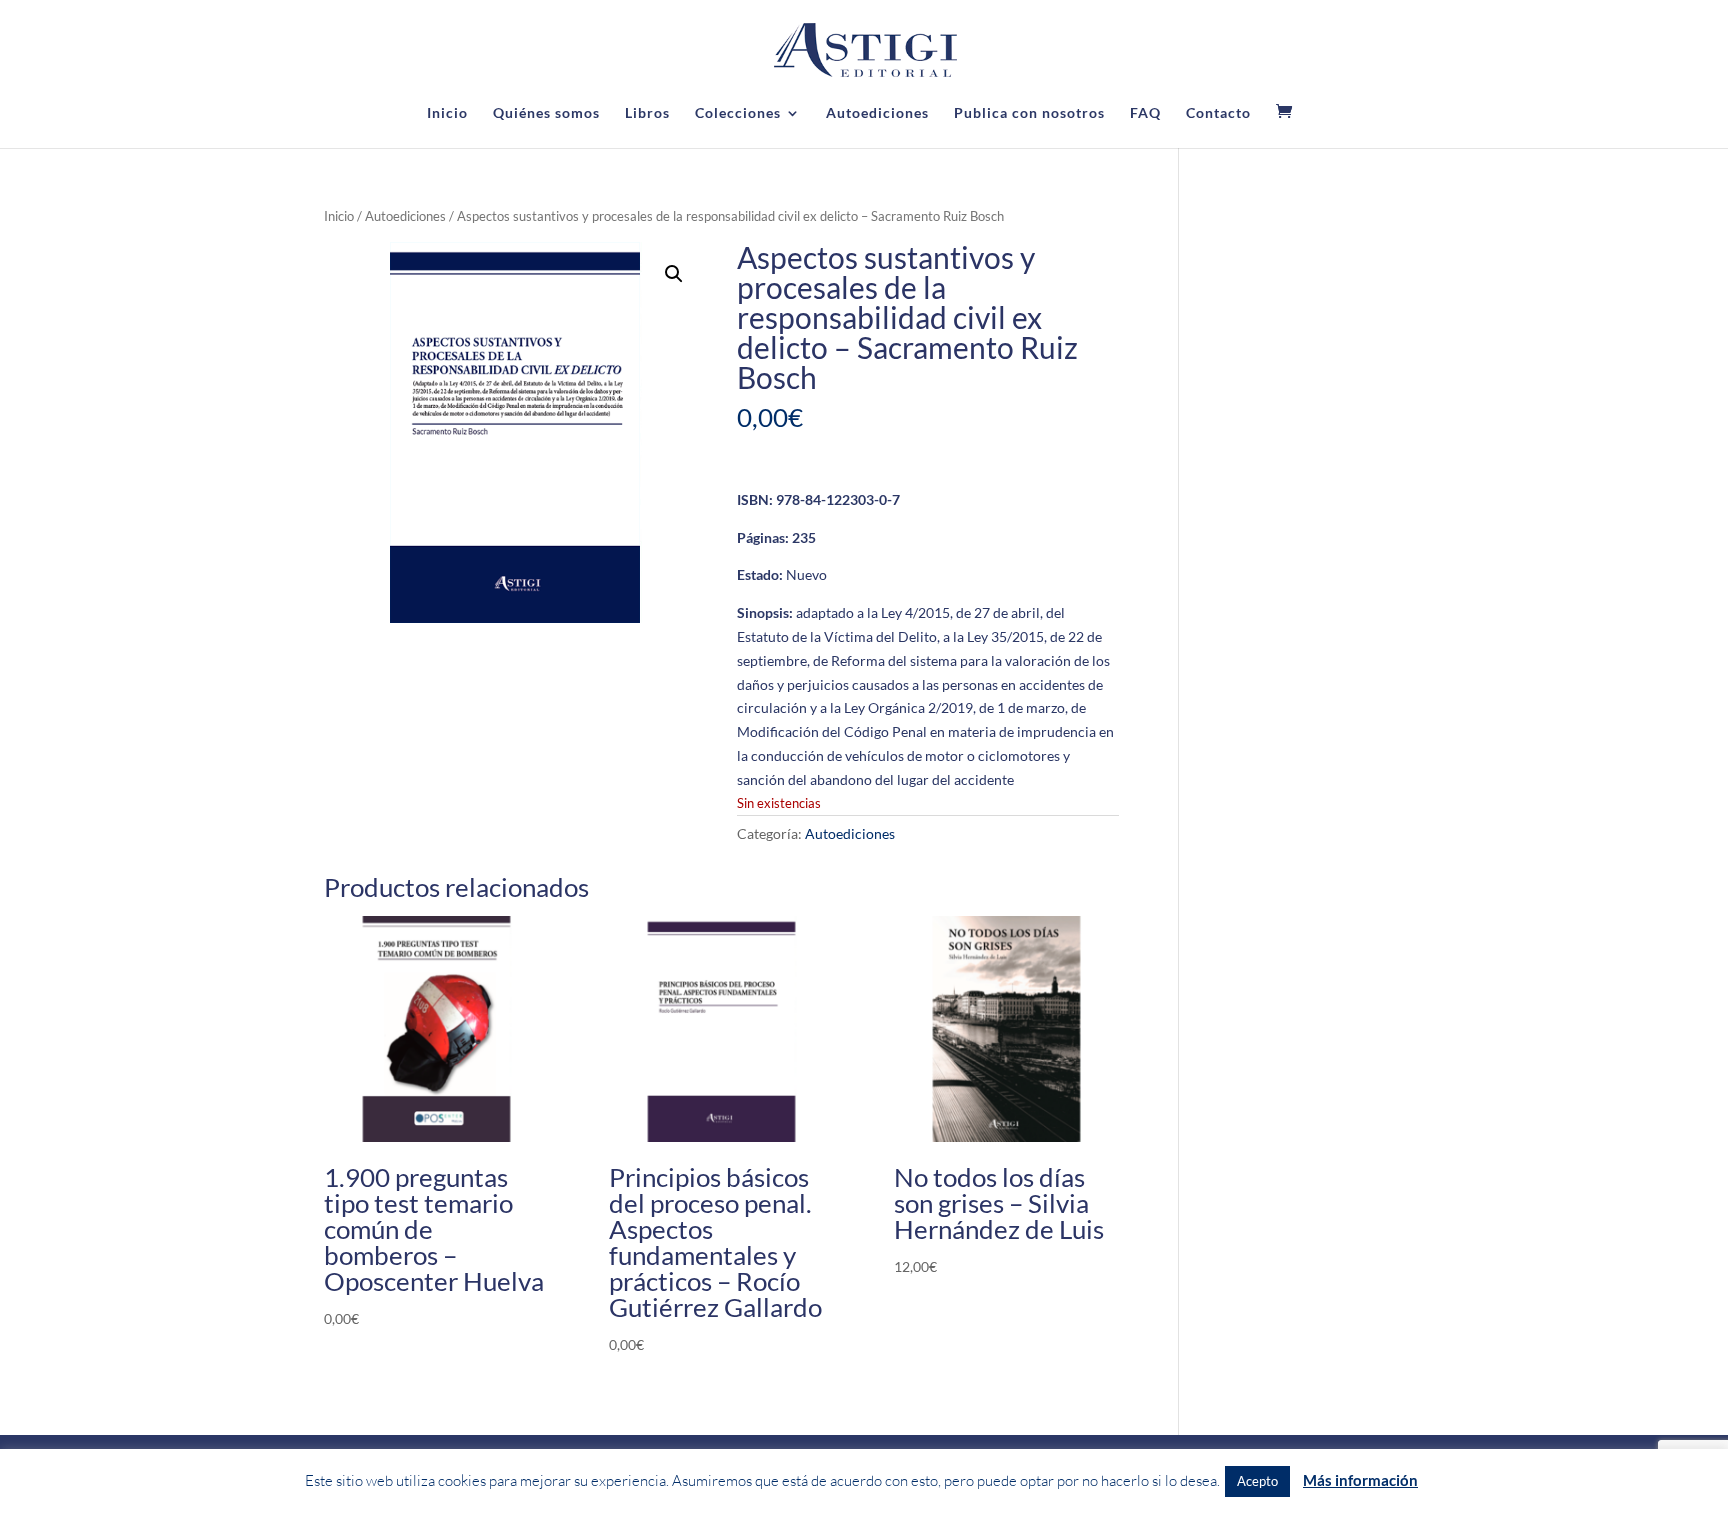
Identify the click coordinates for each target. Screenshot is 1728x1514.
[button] (674, 274)
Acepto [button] (1257, 1481)
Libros (647, 113)
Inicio (447, 113)
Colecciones (738, 113)
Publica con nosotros (1029, 113)
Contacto (1218, 113)
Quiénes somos (546, 113)
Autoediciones (877, 113)
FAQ (1145, 113)
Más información (1360, 1480)
